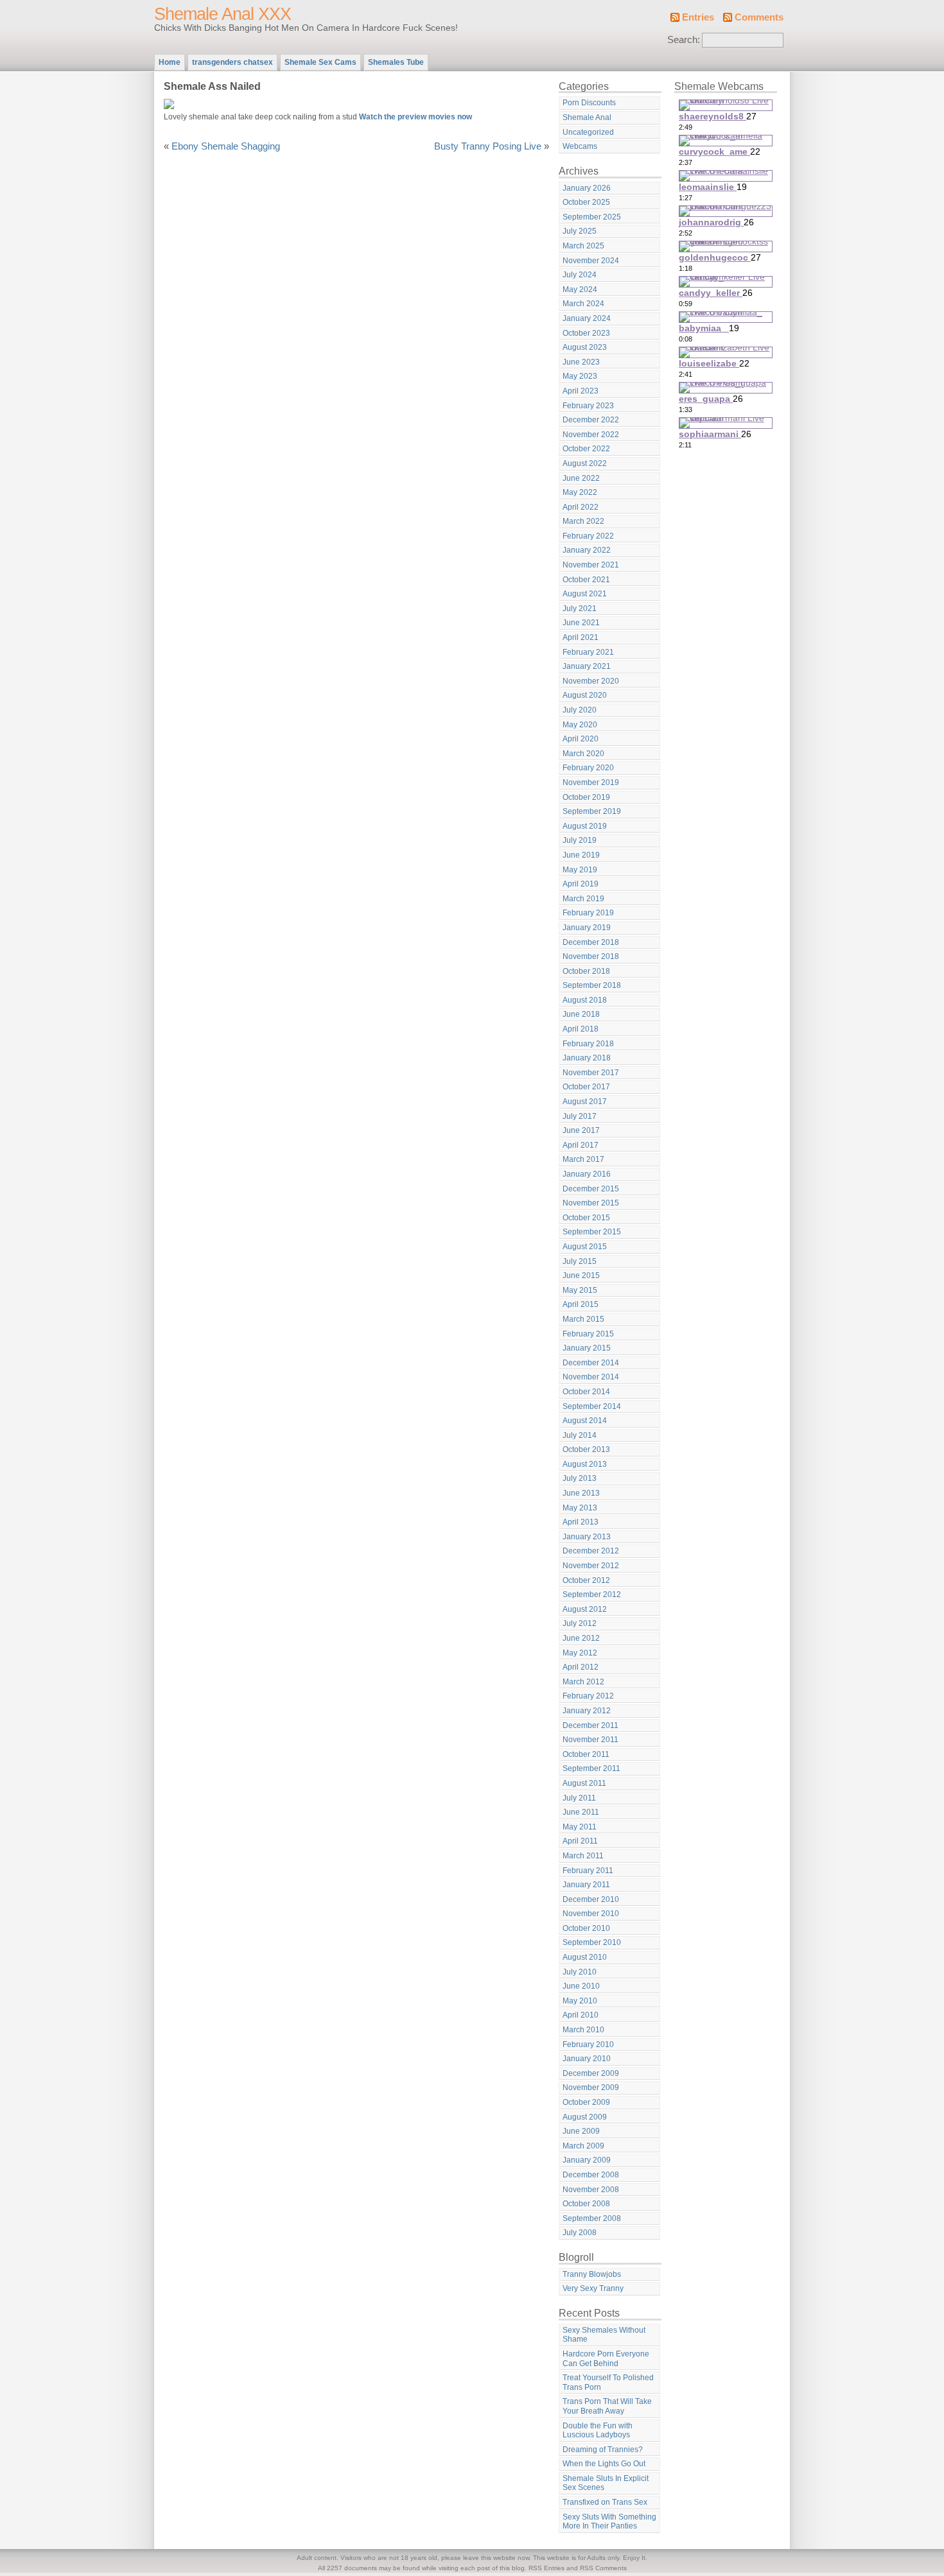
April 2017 (581, 1145)
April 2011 (580, 1841)
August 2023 (585, 347)
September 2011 (591, 1768)
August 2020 (585, 695)
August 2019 (585, 826)
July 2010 (580, 1972)
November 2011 (590, 1740)
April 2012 (581, 1667)
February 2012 (588, 1696)
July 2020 (580, 710)
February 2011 (588, 1871)
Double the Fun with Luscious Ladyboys (598, 2431)
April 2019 (581, 884)
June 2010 (581, 1986)
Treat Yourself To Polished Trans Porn (608, 2382)
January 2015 (587, 1348)
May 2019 (580, 870)
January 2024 (587, 318)
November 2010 (591, 1914)
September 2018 (592, 985)
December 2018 (591, 942)
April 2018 (581, 1029)
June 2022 (581, 478)
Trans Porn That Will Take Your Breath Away (607, 2406)
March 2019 (583, 899)
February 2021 (588, 652)
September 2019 (592, 811)
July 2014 (580, 1435)
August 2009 (585, 2117)
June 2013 (581, 1493)
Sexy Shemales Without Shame (604, 2335)
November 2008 (591, 2190)
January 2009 (587, 2160)
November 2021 (591, 565)
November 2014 (591, 1377)
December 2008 (591, 2175)
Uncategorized (588, 132)
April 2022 (581, 507)
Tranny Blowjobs (592, 2274)
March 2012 (583, 1682)
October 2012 (586, 1580)
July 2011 (579, 1798)
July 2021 (580, 609)
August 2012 (585, 1609)
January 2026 (587, 188)
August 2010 (585, 1957)
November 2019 (591, 782)
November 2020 (591, 681)
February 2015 (588, 1334)
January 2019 (587, 928)
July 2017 (580, 1116)
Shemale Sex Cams (320, 62)
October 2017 (586, 1087)
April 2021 (581, 637)
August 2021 (585, 594)
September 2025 (592, 217)
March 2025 (583, 246)
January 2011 (586, 1885)
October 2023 (586, 333)
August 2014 (585, 1421)
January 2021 (587, 666)
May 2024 (580, 290)
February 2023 (588, 406)
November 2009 (591, 2088)
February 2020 (588, 768)
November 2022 (591, 435)
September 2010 (592, 1942)
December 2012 (591, 1551)
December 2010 (591, 1899)
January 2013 (587, 1537)
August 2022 (585, 463)
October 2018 (586, 971)
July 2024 (580, 275)
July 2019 (580, 840)
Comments (759, 17)
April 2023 (581, 391)
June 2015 (581, 1275)
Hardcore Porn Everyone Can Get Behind (606, 2359)
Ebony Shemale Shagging (226, 146)
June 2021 (581, 623)
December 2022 (591, 420)
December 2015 (591, 1189)
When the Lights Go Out (604, 2464)
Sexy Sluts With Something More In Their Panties (609, 2522)
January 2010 (587, 2059)
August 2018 (585, 1000)
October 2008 (586, 2204)
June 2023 (581, 362)
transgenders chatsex (232, 62)
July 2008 (580, 2233)
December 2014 (591, 1363)
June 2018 (581, 1014)
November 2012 (591, 1566)
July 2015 (580, 1261)
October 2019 (586, 797)
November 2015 (591, 1203)
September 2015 (592, 1232)
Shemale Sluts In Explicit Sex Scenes (606, 2483)
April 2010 (581, 2015)
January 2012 (587, 1711)
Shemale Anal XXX (223, 14)
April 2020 (581, 739)
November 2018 (591, 956)
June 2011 (581, 1812)
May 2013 (580, 1508)
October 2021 (586, 580)
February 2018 (588, 1044)
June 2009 (581, 2131)
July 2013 (580, 1478)
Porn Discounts (589, 103)
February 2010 (588, 2044)
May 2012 (580, 1653)
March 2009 (583, 2146)
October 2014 (586, 1392)
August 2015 (585, 1247)
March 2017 (583, 1159)
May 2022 (580, 492)
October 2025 (586, 202)
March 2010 (583, 2030)
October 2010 (586, 1928)
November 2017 (591, 1073)
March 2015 (583, 1319)
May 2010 (580, 2001)
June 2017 (581, 1130)
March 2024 (583, 304)
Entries (698, 17)
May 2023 (580, 376)
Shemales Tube (396, 62)
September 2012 (592, 1595)
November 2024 (591, 261)
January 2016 (587, 1174)
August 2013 (585, 1464)
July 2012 (580, 1623)
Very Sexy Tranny (593, 2288)
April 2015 (581, 1304)
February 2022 (588, 536)
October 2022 (586, 449)
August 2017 (585, 1102)
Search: (684, 40)
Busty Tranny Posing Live (488, 146)
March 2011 (583, 1856)
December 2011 (590, 1725)
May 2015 (580, 1290)
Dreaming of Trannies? (603, 2450)
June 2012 (581, 1638)
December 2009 (591, 2073)
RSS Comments (603, 2568)
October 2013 (586, 1449)
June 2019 (581, 855)
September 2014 (592, 1406)
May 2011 (580, 1827)
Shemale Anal (587, 117)
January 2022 (587, 550)
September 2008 (592, 2218)
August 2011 (584, 1783)
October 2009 (586, 2102)
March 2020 (583, 754)
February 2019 (588, 913)
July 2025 (580, 231)
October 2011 (586, 1754)
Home (170, 62)
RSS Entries (546, 2568)
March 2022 (583, 521)
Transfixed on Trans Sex (605, 2502)
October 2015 (586, 1218)
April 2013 (581, 1522)
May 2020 (580, 725)
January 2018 (587, 1058)
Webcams (580, 146)
